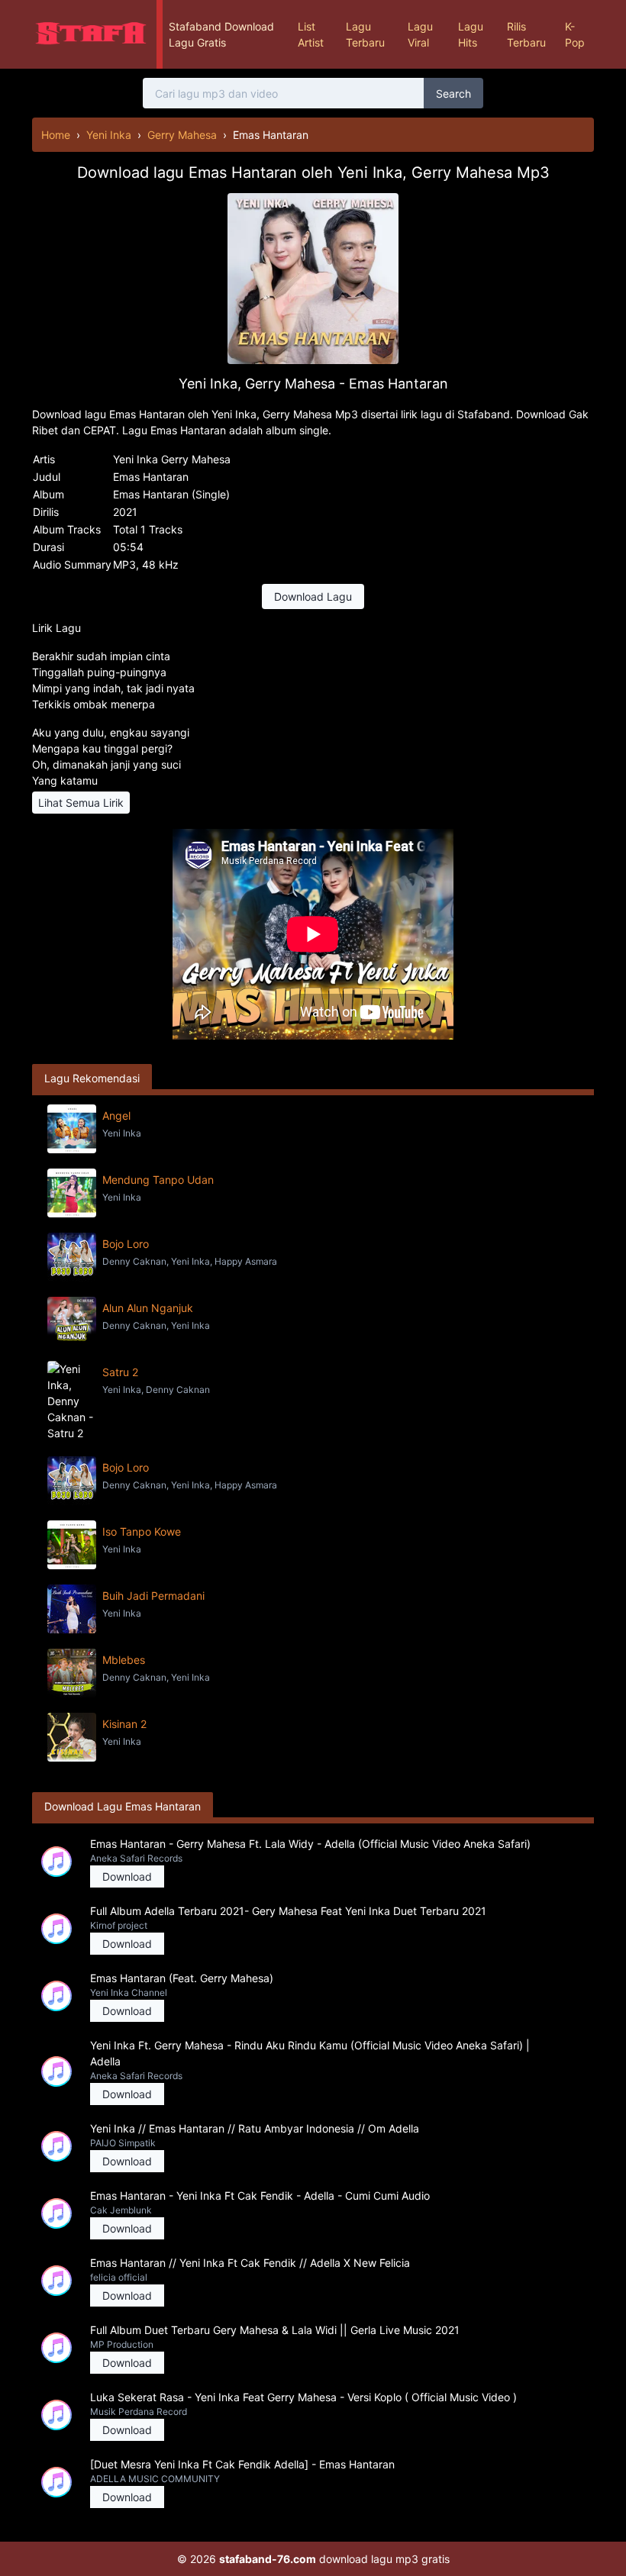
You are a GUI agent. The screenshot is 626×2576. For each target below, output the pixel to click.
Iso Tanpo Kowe (142, 1531)
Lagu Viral (420, 34)
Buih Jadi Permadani (153, 1596)
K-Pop (575, 34)
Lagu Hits (471, 34)
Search (453, 93)
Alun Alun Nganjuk (148, 1308)
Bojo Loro (126, 1244)
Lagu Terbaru (365, 34)
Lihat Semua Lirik (81, 803)
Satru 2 (120, 1372)
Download (127, 1876)
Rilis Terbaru (526, 34)
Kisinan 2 (124, 1724)
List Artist (311, 34)
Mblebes (124, 1660)
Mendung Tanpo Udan (158, 1180)
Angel (116, 1116)
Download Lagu (313, 596)
